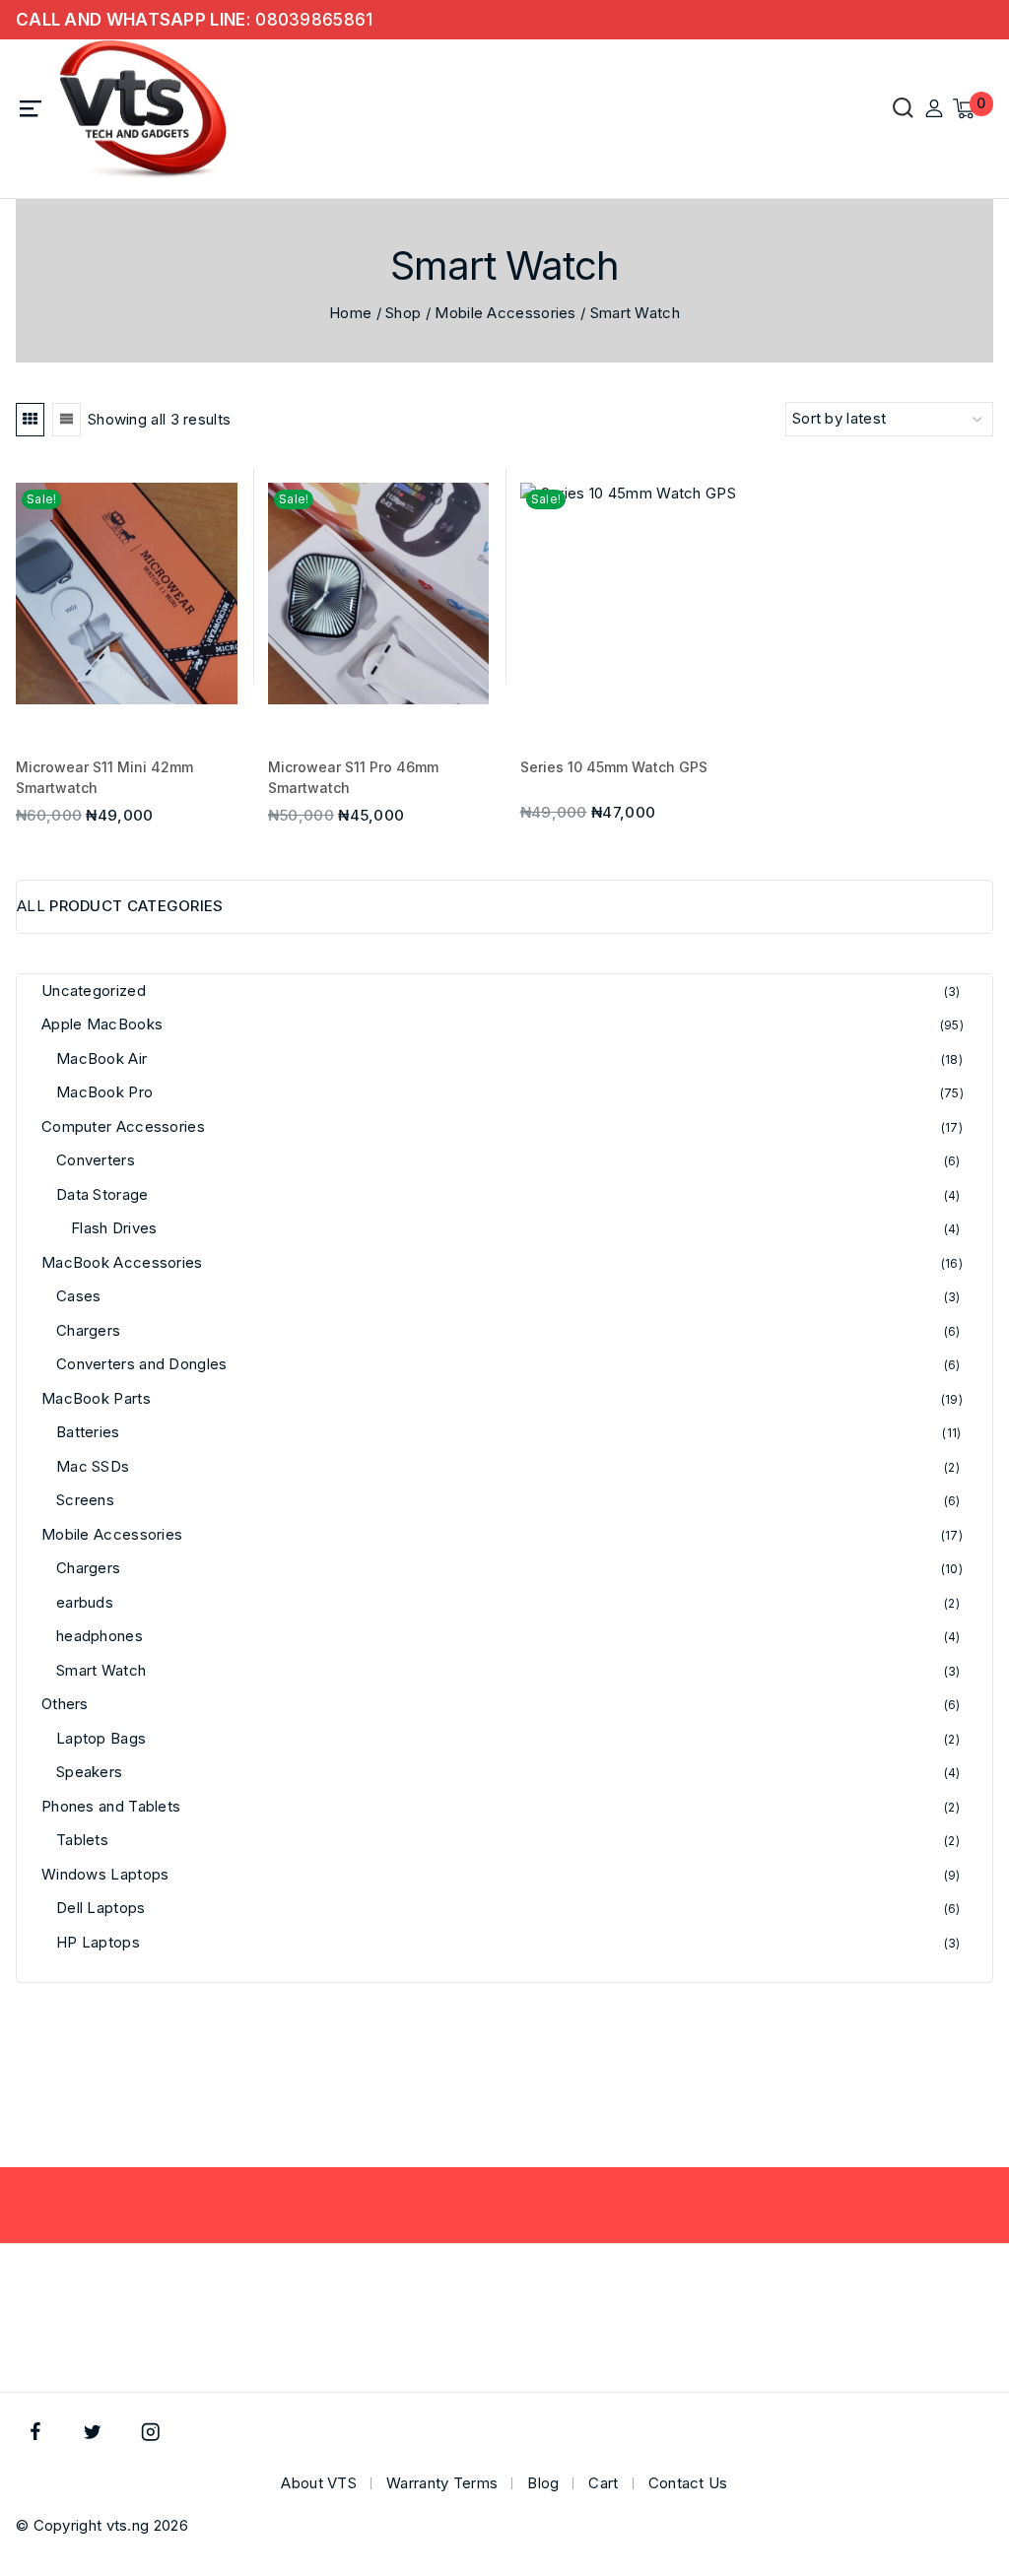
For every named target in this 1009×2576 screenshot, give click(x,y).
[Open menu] (32, 109)
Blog (543, 2483)
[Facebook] (35, 2432)
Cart (603, 2483)
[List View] (67, 420)
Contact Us (688, 2483)
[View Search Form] (898, 109)
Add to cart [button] (134, 687)
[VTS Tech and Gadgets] (143, 109)
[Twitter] (93, 2432)
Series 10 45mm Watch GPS (614, 767)
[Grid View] (30, 420)
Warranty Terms (442, 2483)
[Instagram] (150, 2432)
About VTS (319, 2483)
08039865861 (314, 20)
